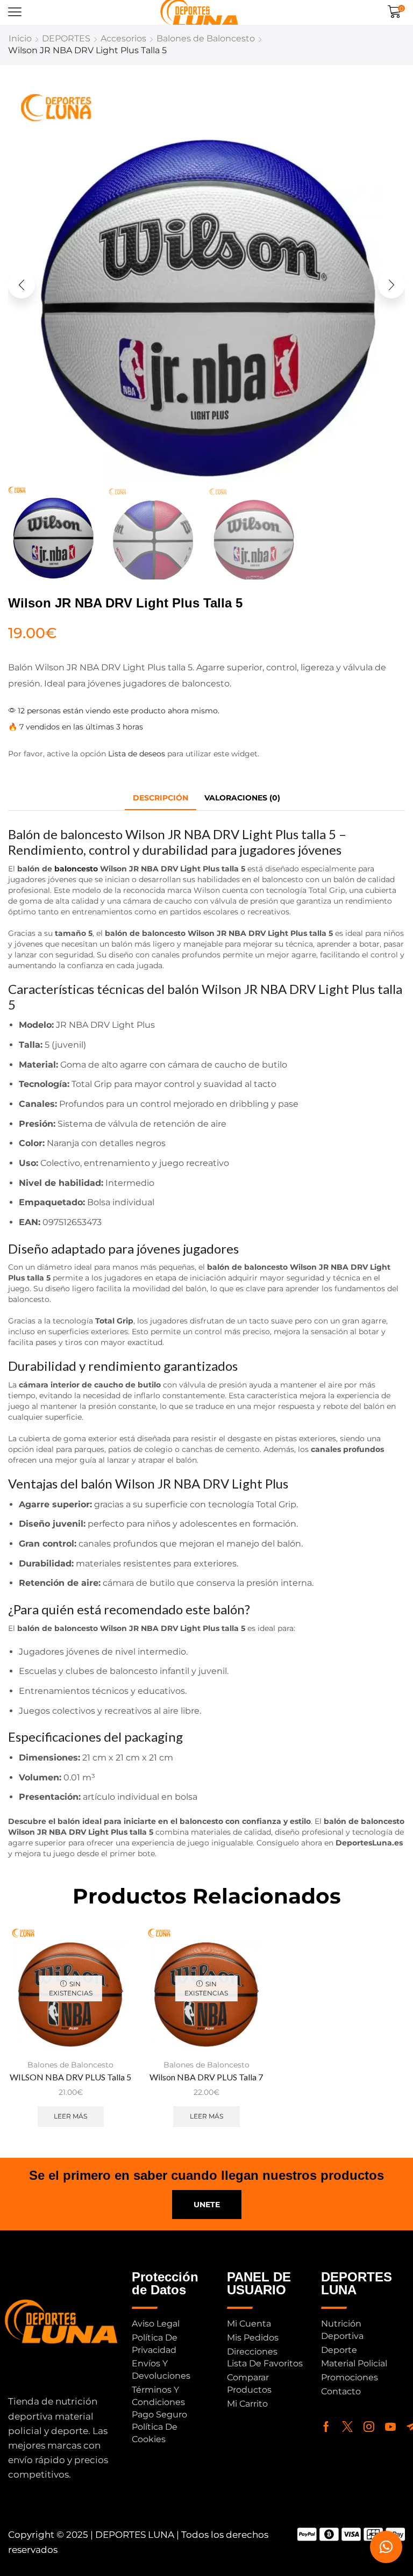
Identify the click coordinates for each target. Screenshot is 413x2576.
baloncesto (75, 869)
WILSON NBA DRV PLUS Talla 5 (70, 2077)
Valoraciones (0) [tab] (242, 798)
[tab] (161, 798)
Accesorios (123, 38)
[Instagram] (369, 2427)
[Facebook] (326, 2427)
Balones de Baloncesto (206, 38)
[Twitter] (347, 2427)
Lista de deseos (137, 754)
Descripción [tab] (161, 798)
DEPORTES (66, 38)
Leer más (70, 2116)
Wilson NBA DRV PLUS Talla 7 (206, 2077)
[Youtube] (390, 2427)
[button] (15, 12)
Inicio (20, 38)
